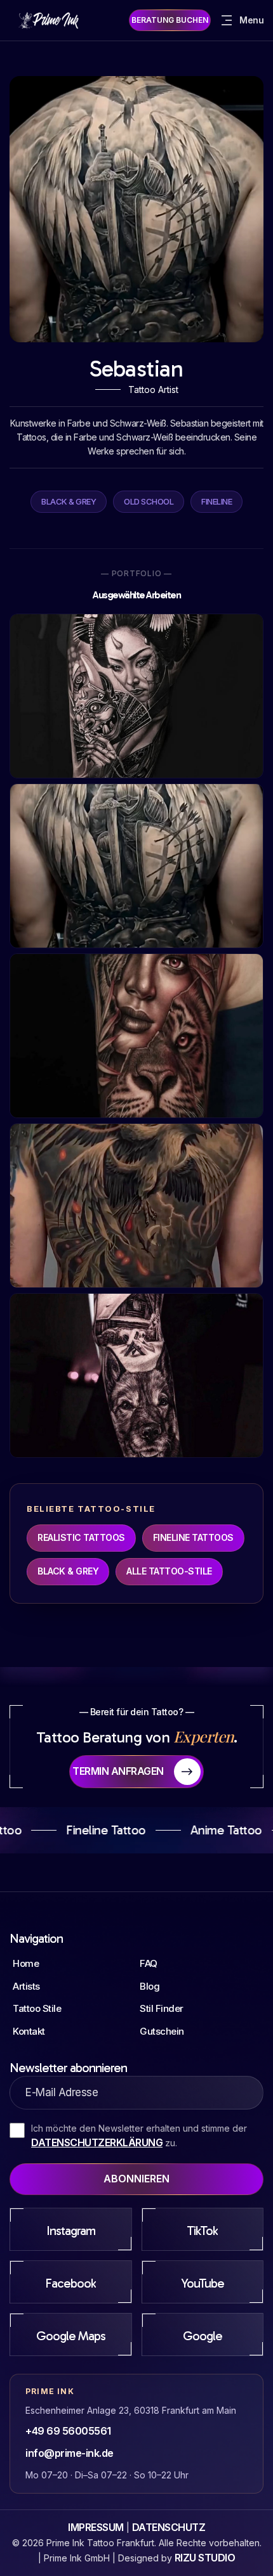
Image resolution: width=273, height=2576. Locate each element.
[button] (241, 20)
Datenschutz (169, 2527)
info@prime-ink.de (70, 2453)
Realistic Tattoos (81, 1537)
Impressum (96, 2527)
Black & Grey (69, 501)
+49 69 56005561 (68, 2431)
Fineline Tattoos (193, 1537)
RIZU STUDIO (205, 2558)
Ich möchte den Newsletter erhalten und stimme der (139, 2136)
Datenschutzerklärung (97, 2142)
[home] (51, 20)
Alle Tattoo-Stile (169, 1571)
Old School (149, 501)
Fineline (216, 501)
